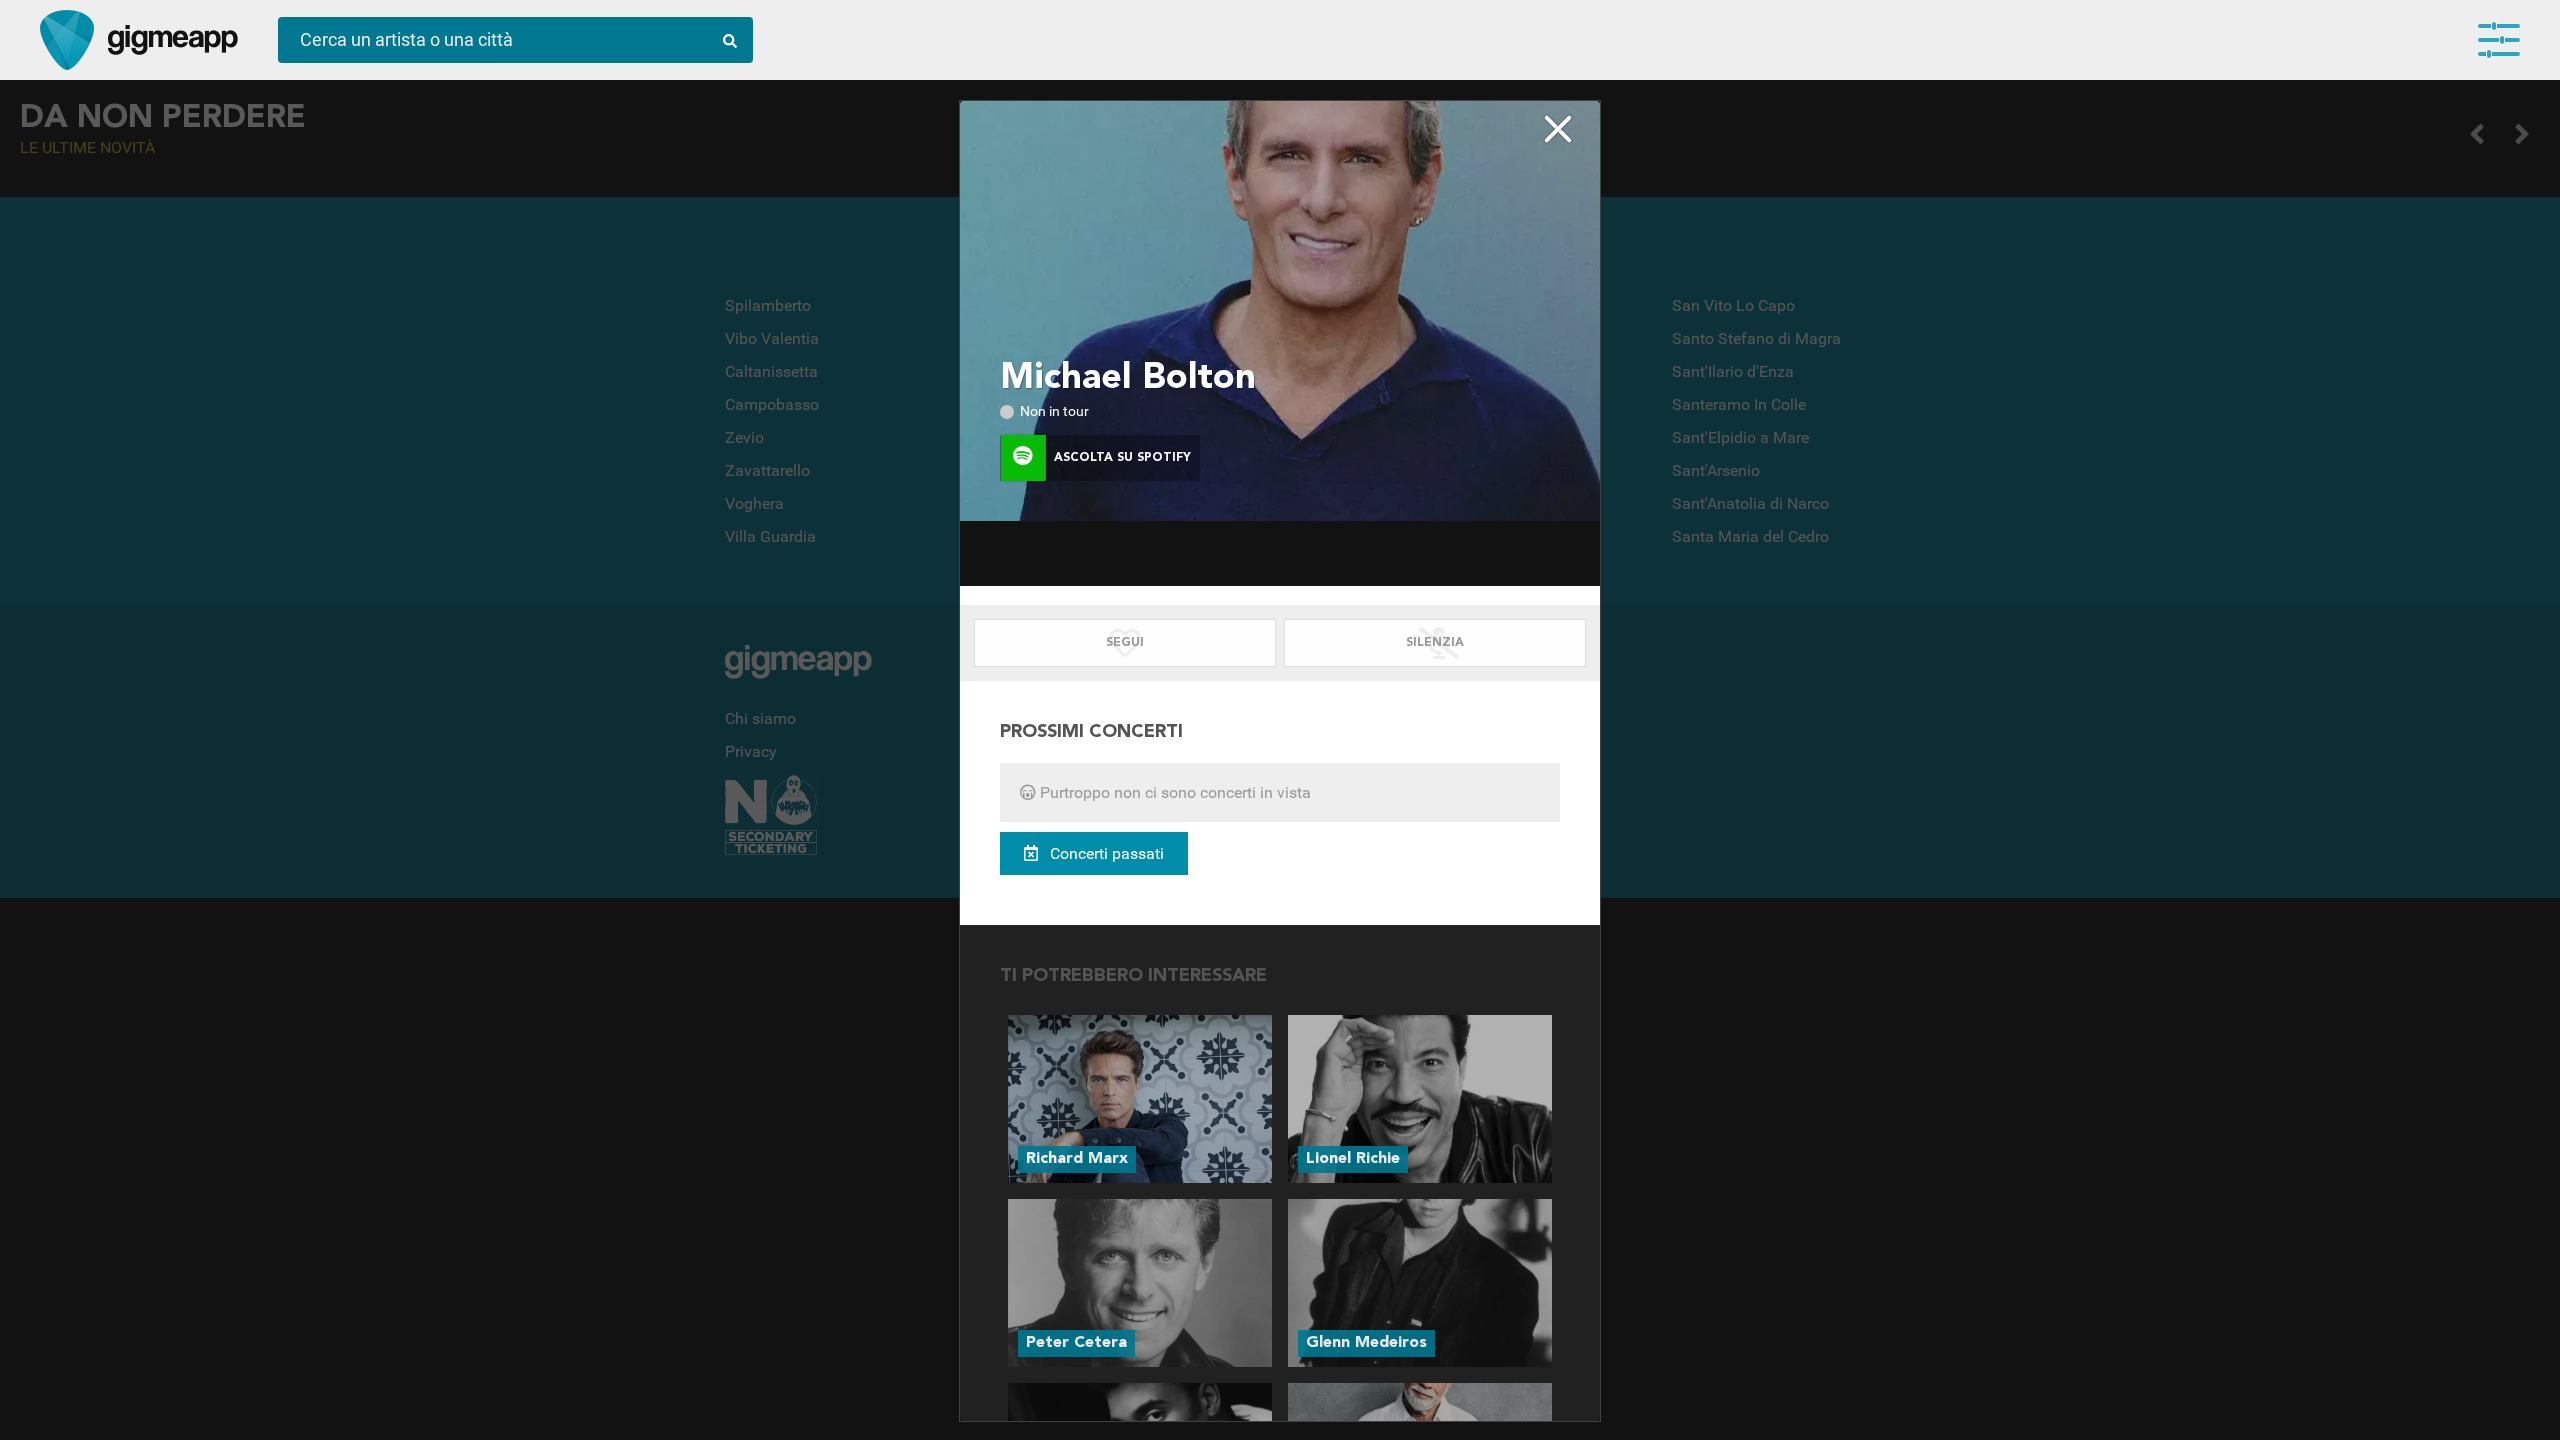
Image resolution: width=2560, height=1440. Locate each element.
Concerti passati (1105, 853)
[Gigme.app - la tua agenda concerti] (67, 40)
